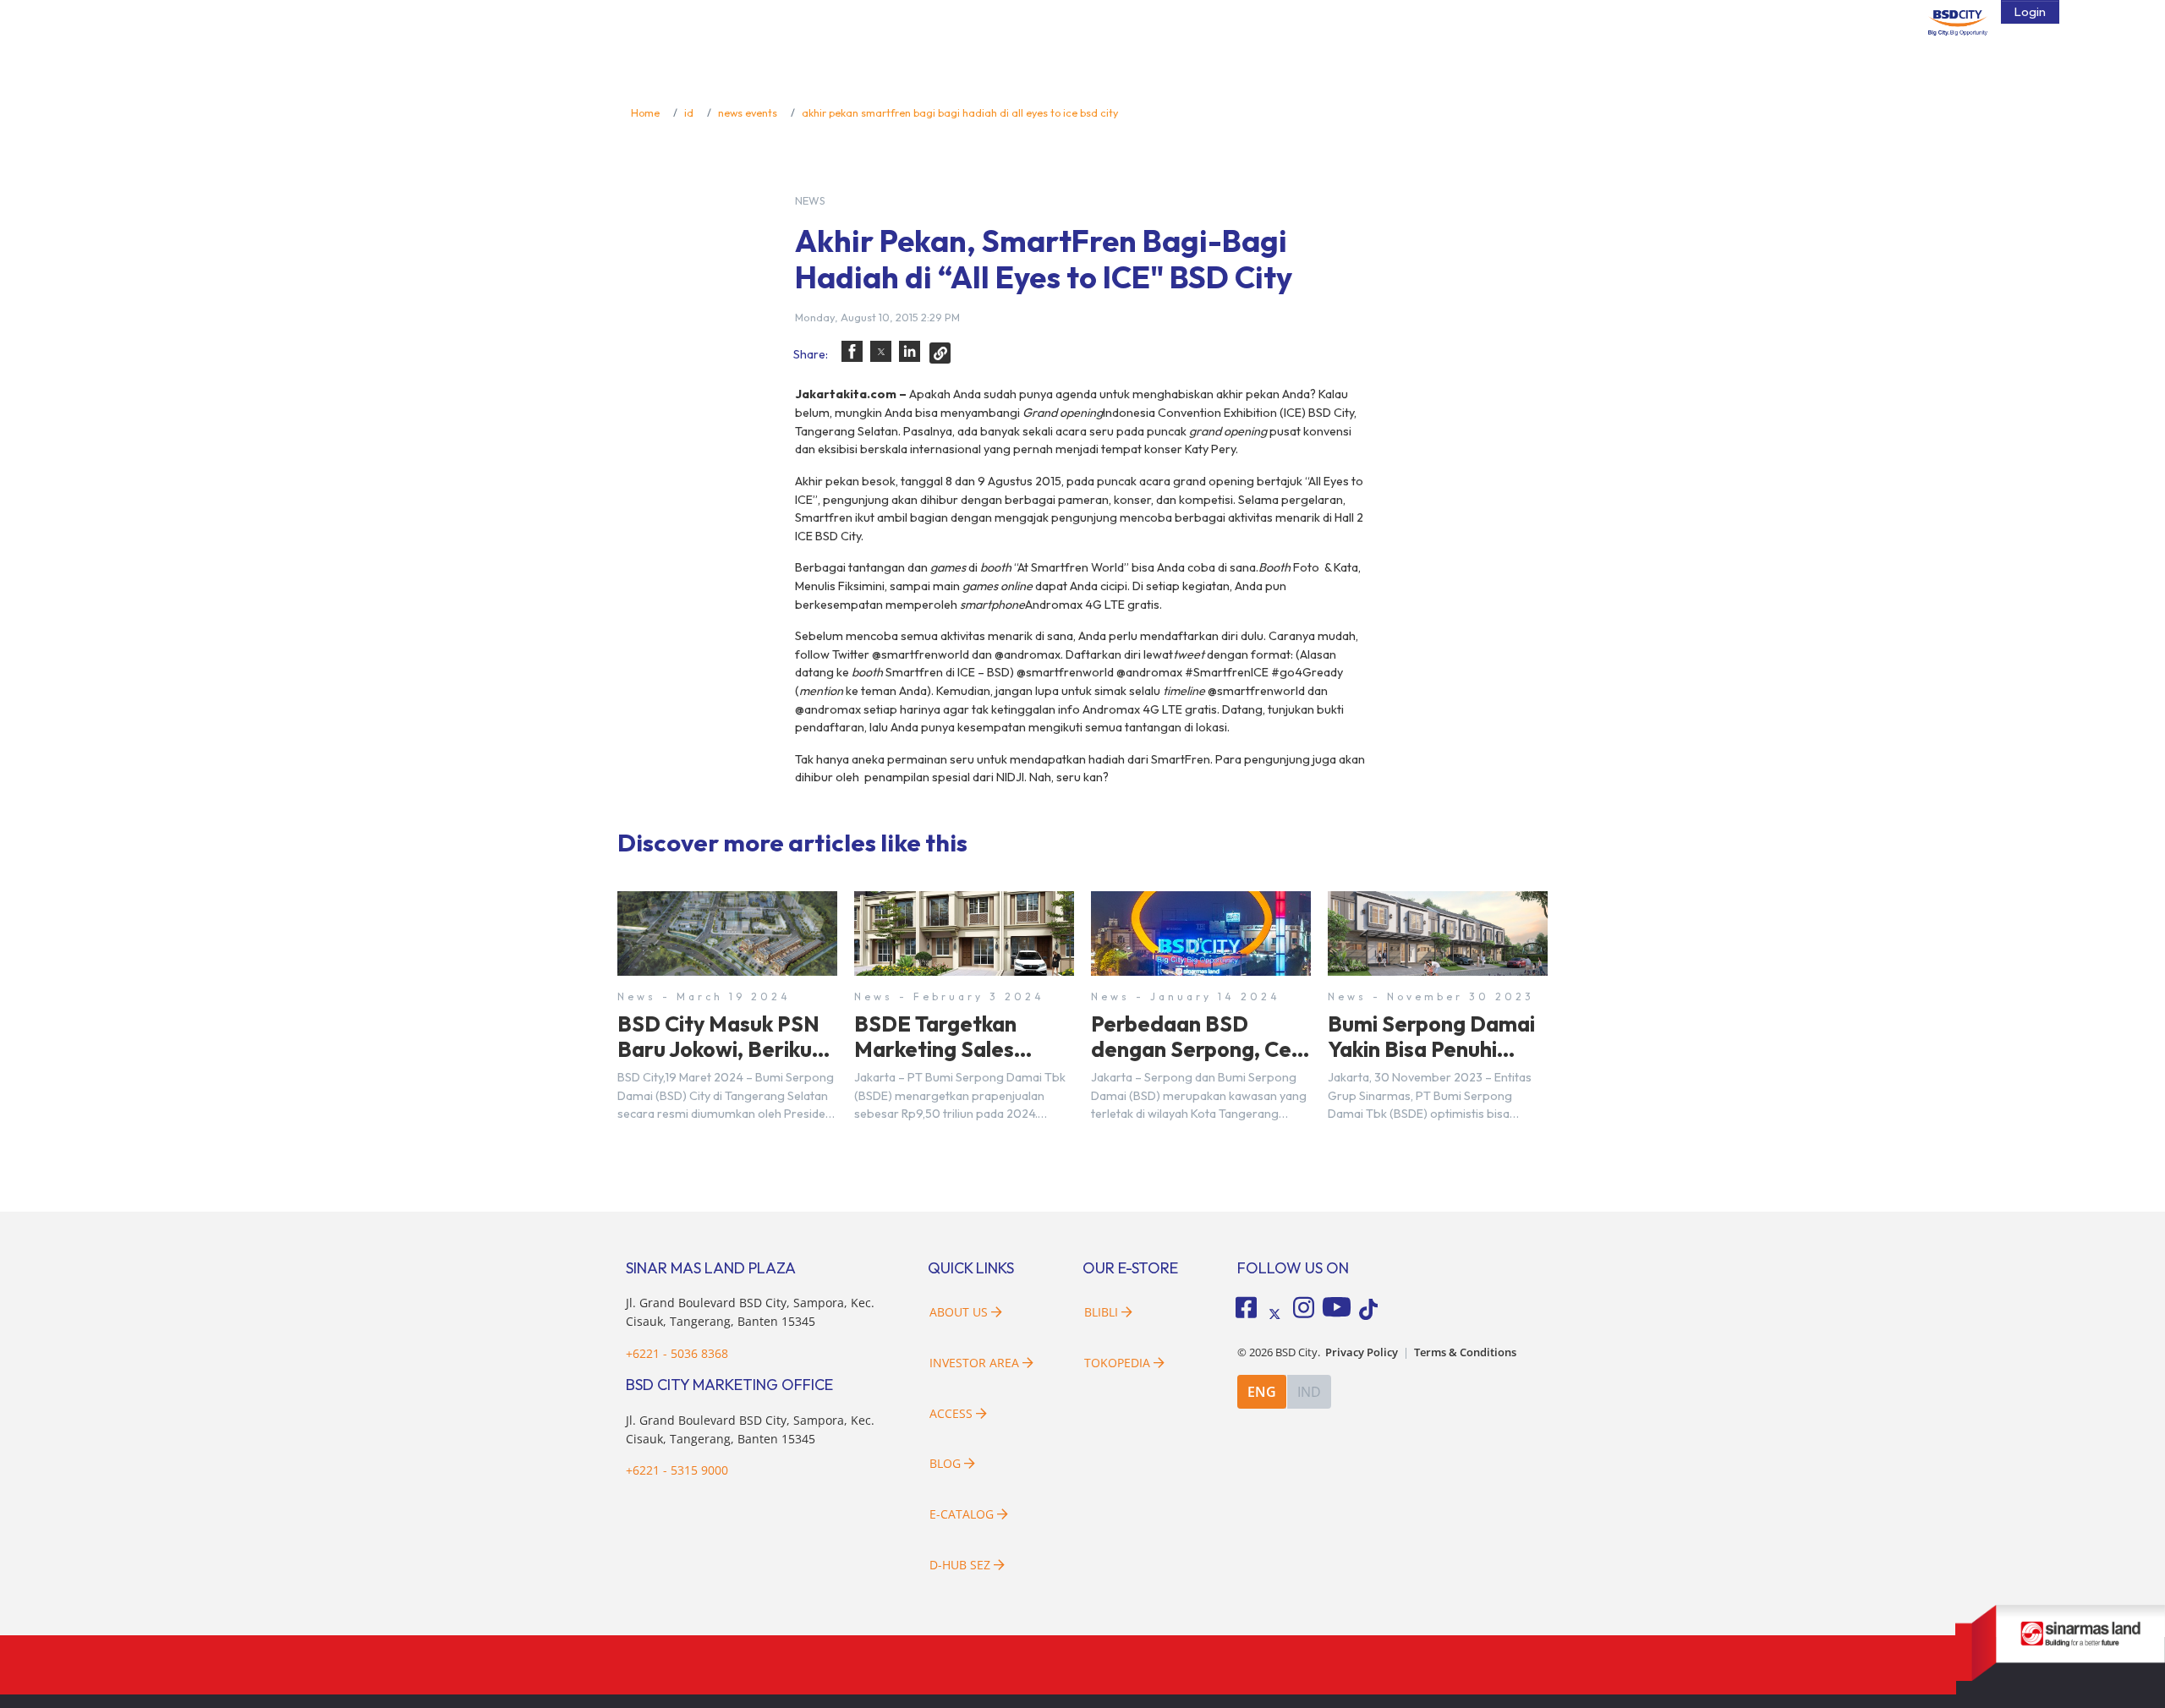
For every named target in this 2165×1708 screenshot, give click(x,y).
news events (748, 112)
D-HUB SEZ (962, 1565)
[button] (852, 351)
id (689, 112)
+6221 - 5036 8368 (677, 1353)
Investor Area (974, 1363)
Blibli (1101, 1312)
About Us (959, 1312)
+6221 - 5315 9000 (677, 1470)
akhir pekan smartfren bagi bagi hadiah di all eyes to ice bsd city (960, 112)
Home (645, 112)
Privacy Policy (1362, 1352)
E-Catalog (963, 1514)
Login (2030, 12)
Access (951, 1413)
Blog (945, 1463)
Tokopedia (1117, 1363)
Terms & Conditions (1465, 1352)
